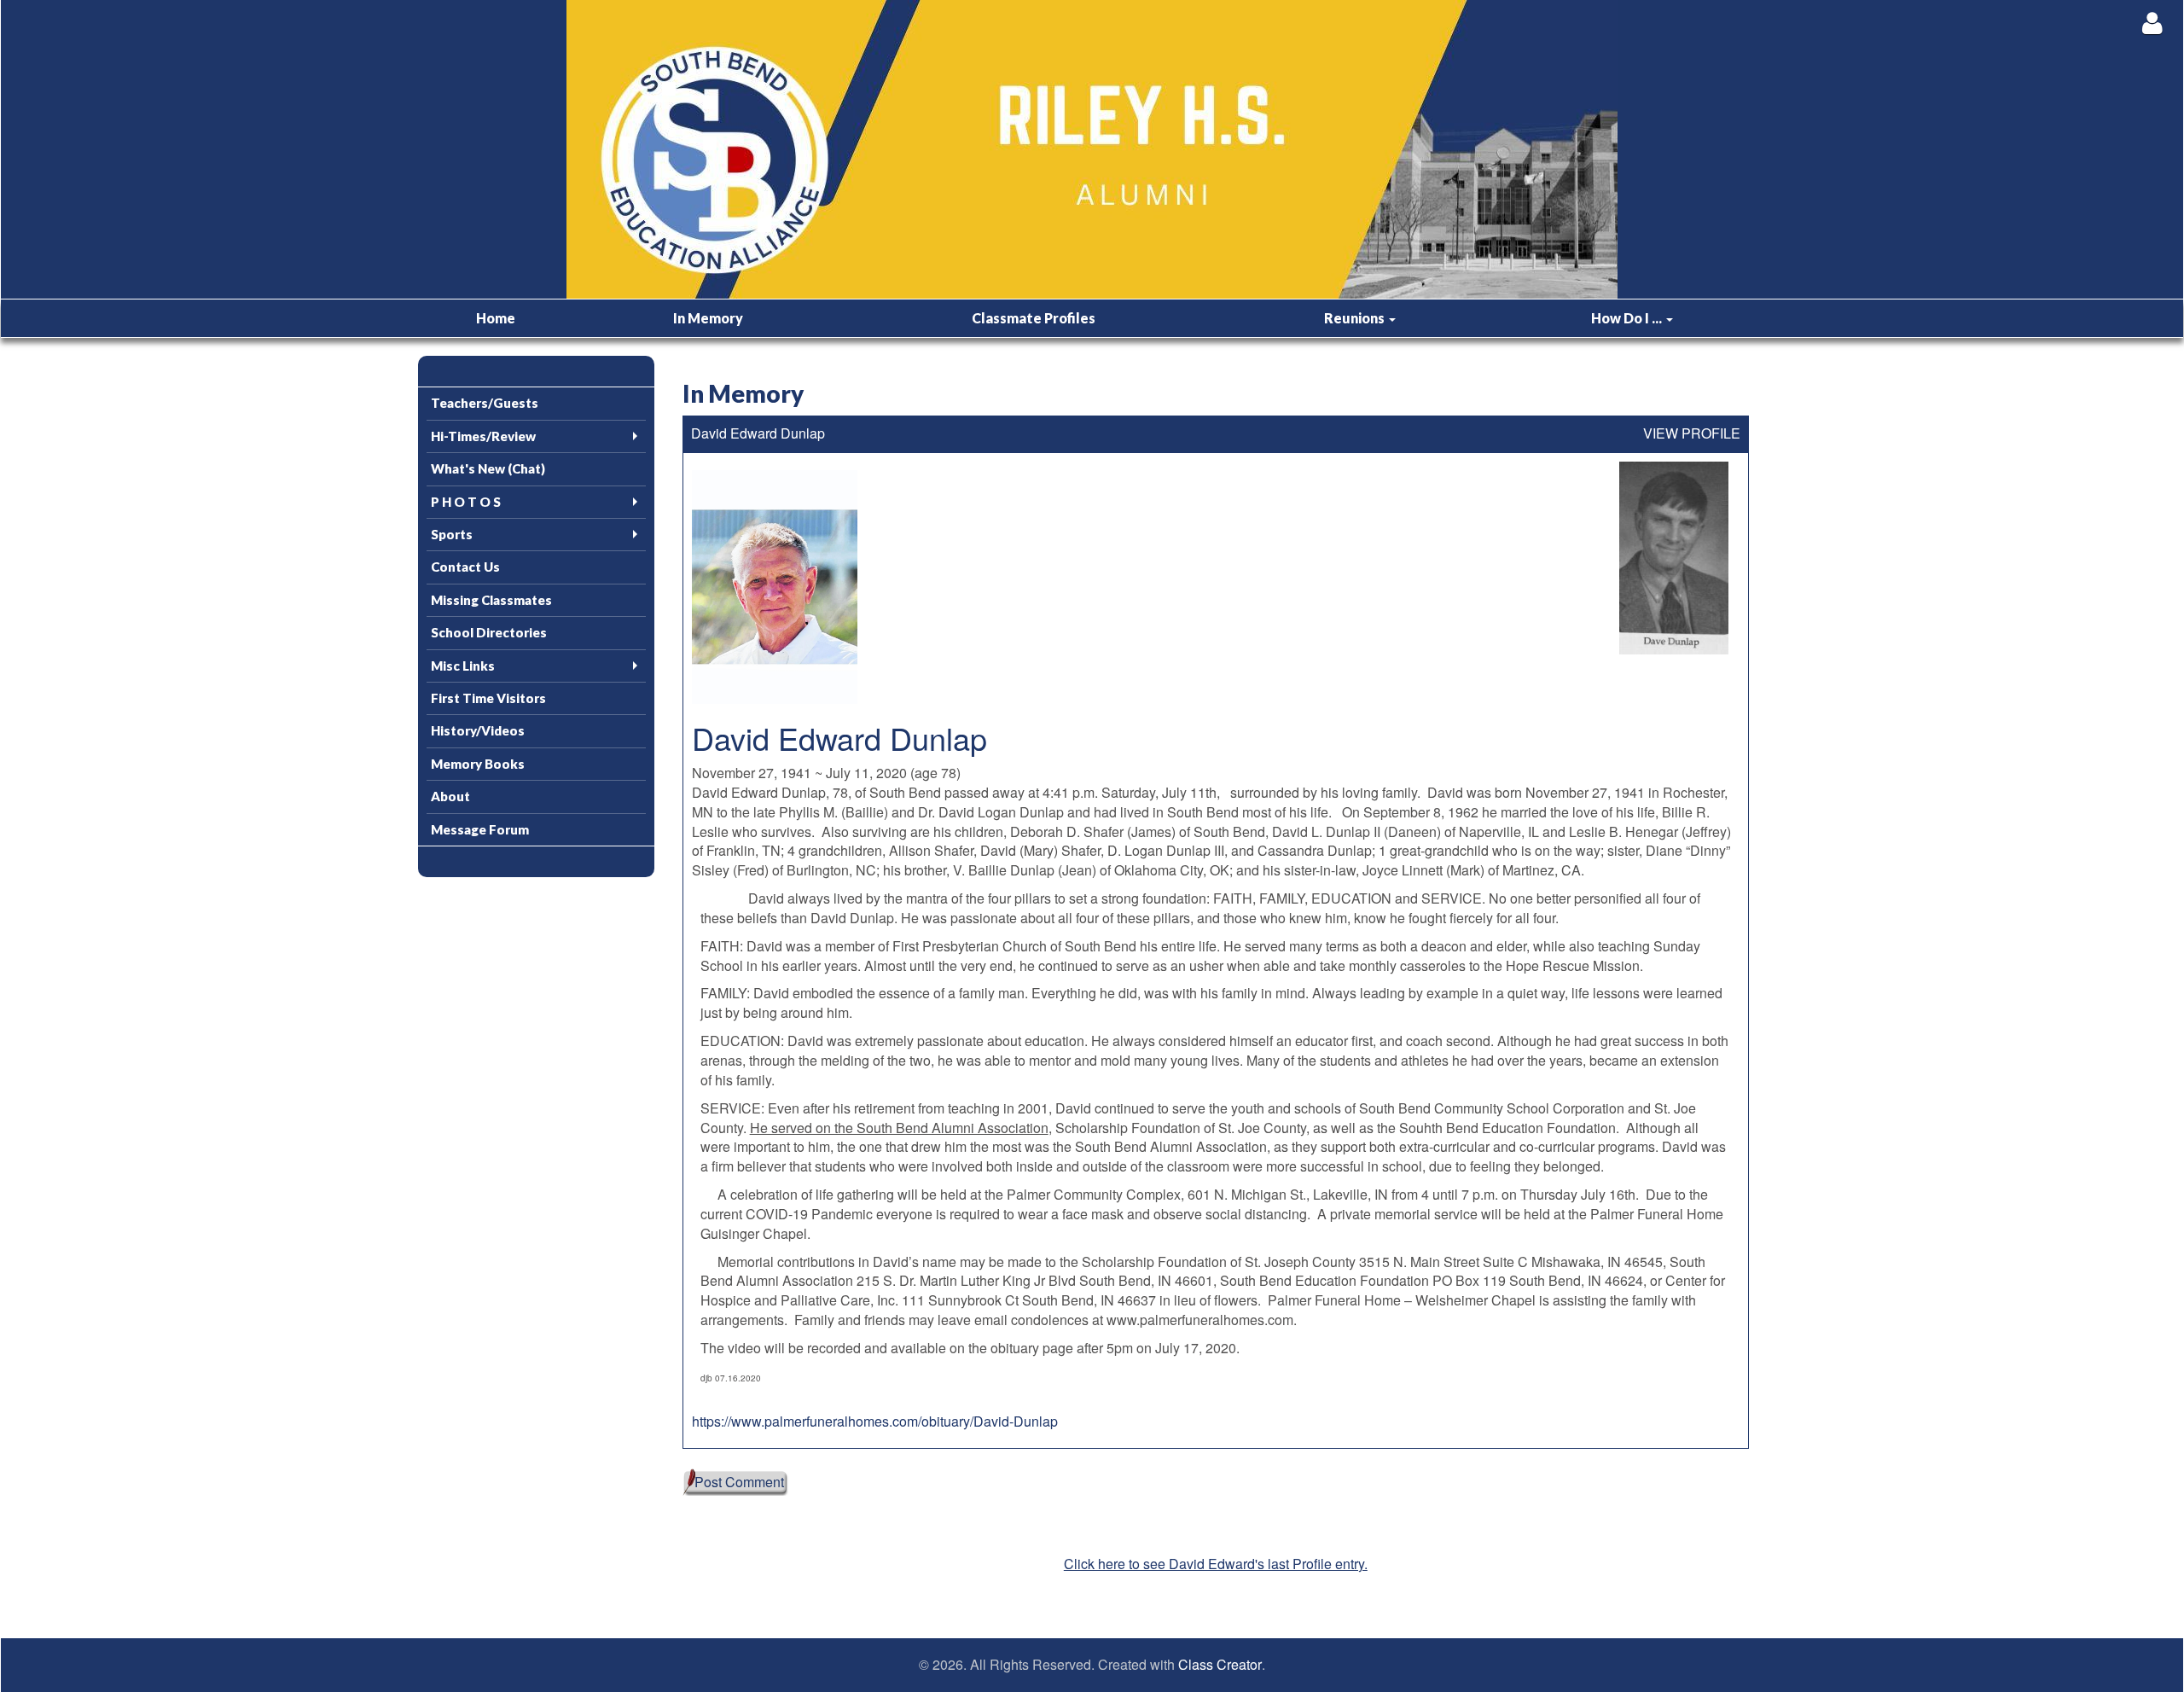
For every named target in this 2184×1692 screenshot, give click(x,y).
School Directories (489, 632)
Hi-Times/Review (483, 436)
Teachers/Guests (485, 403)
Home (496, 318)
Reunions (1356, 318)
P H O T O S (466, 502)
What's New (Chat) (488, 468)
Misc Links (463, 666)
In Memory (708, 318)
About (450, 796)
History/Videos (478, 730)
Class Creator (1220, 1665)
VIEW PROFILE (1692, 433)
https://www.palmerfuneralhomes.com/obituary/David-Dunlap (875, 1421)
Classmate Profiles (1034, 318)
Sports (452, 534)
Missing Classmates (491, 600)
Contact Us (465, 567)
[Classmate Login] (2152, 23)
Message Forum (480, 829)
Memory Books (478, 764)
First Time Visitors (488, 698)
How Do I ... (1628, 318)
